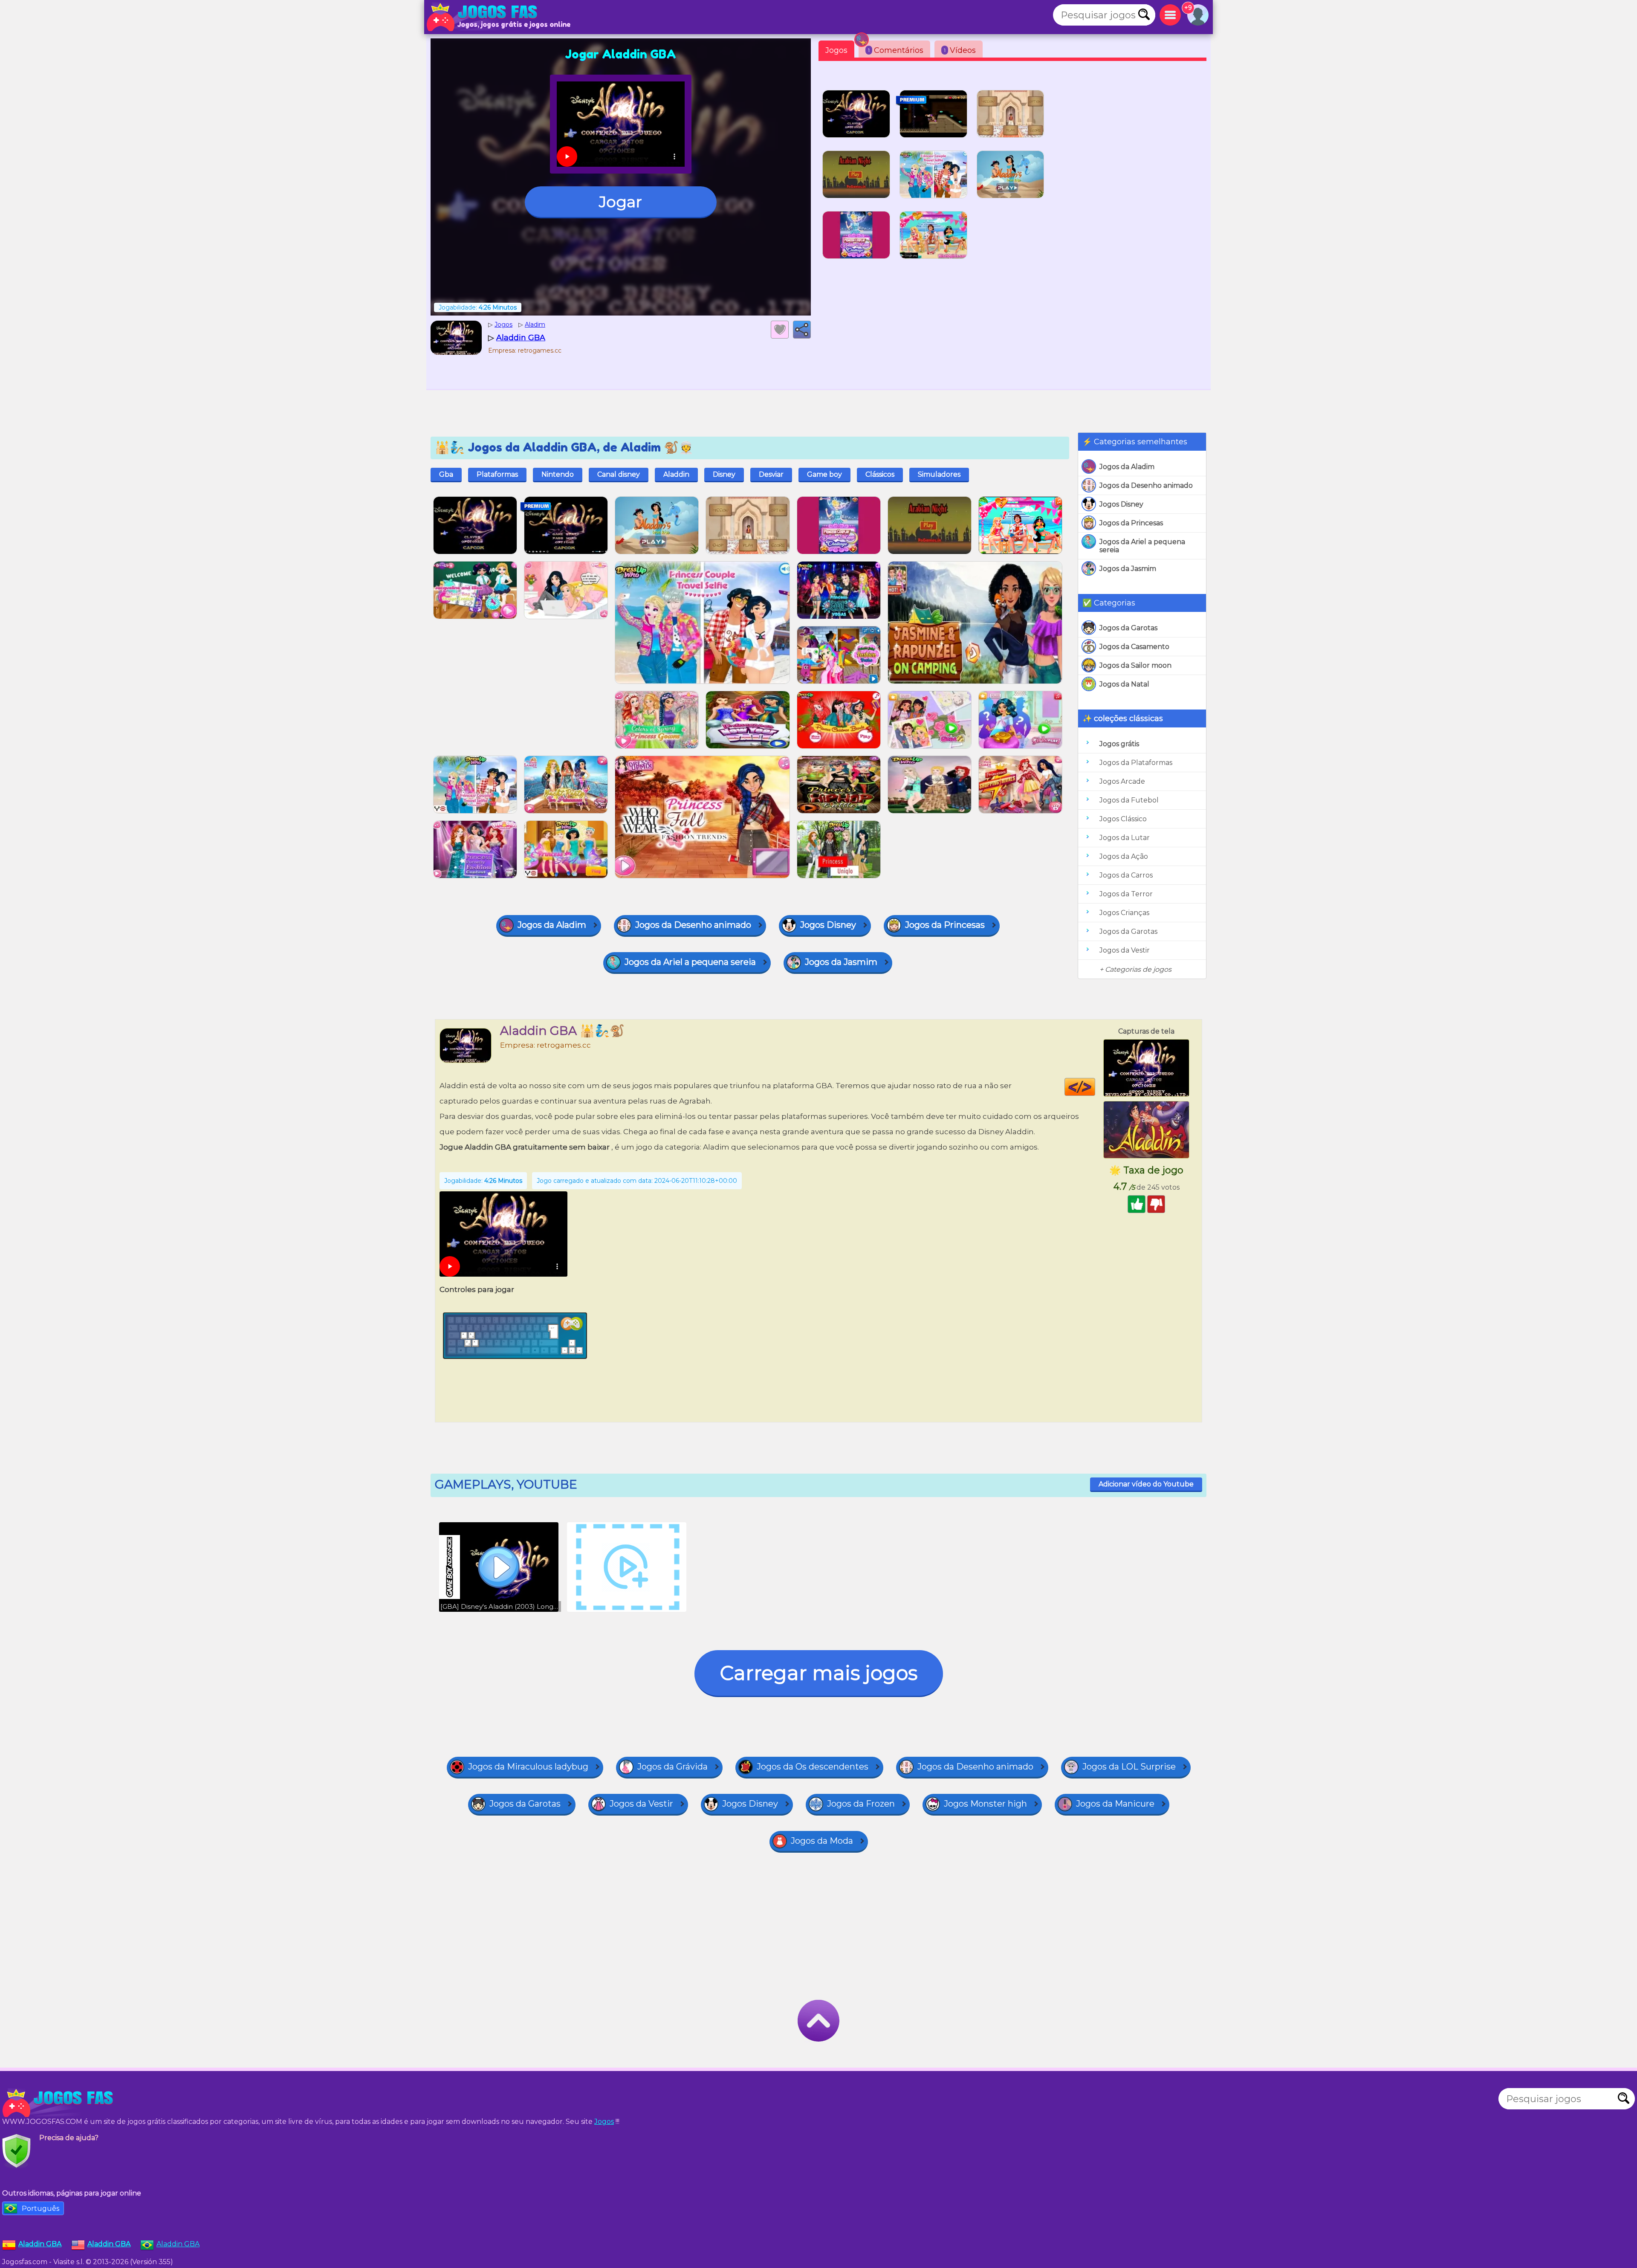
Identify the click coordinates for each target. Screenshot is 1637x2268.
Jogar (620, 202)
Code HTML (1095, 1087)
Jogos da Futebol (1129, 800)
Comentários (896, 50)
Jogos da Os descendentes (813, 1767)
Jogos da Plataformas (1136, 763)
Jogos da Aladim (1127, 467)
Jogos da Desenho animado (1146, 485)
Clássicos (880, 474)
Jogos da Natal (1124, 684)
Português (40, 2209)
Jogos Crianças (1124, 913)
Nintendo (558, 474)
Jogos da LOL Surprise (1129, 1767)
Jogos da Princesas (1131, 523)
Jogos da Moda (822, 1841)
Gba (446, 474)
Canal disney (619, 474)
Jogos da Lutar (1125, 838)
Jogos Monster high (985, 1804)
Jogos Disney (1121, 504)
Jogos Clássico (1123, 819)
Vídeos (960, 50)
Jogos (836, 50)
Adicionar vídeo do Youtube (1146, 1484)
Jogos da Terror (1126, 894)
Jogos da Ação (1124, 856)
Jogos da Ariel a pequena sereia (1142, 546)
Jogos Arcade (1122, 781)
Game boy (824, 474)
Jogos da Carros (1126, 875)
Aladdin (676, 474)
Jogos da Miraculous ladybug (528, 1767)
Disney (724, 474)
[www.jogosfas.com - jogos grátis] (60, 2103)
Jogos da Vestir (1125, 950)
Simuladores (939, 474)
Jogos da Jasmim (1128, 569)
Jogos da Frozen (861, 1804)
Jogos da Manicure (1115, 1804)
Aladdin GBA (178, 2244)
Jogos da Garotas (1128, 628)
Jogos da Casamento (1134, 647)
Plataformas (497, 474)
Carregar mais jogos (819, 1673)
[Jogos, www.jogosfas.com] (484, 17)
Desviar (771, 474)
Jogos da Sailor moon (1135, 665)
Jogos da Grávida (672, 1767)
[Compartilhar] (802, 330)
